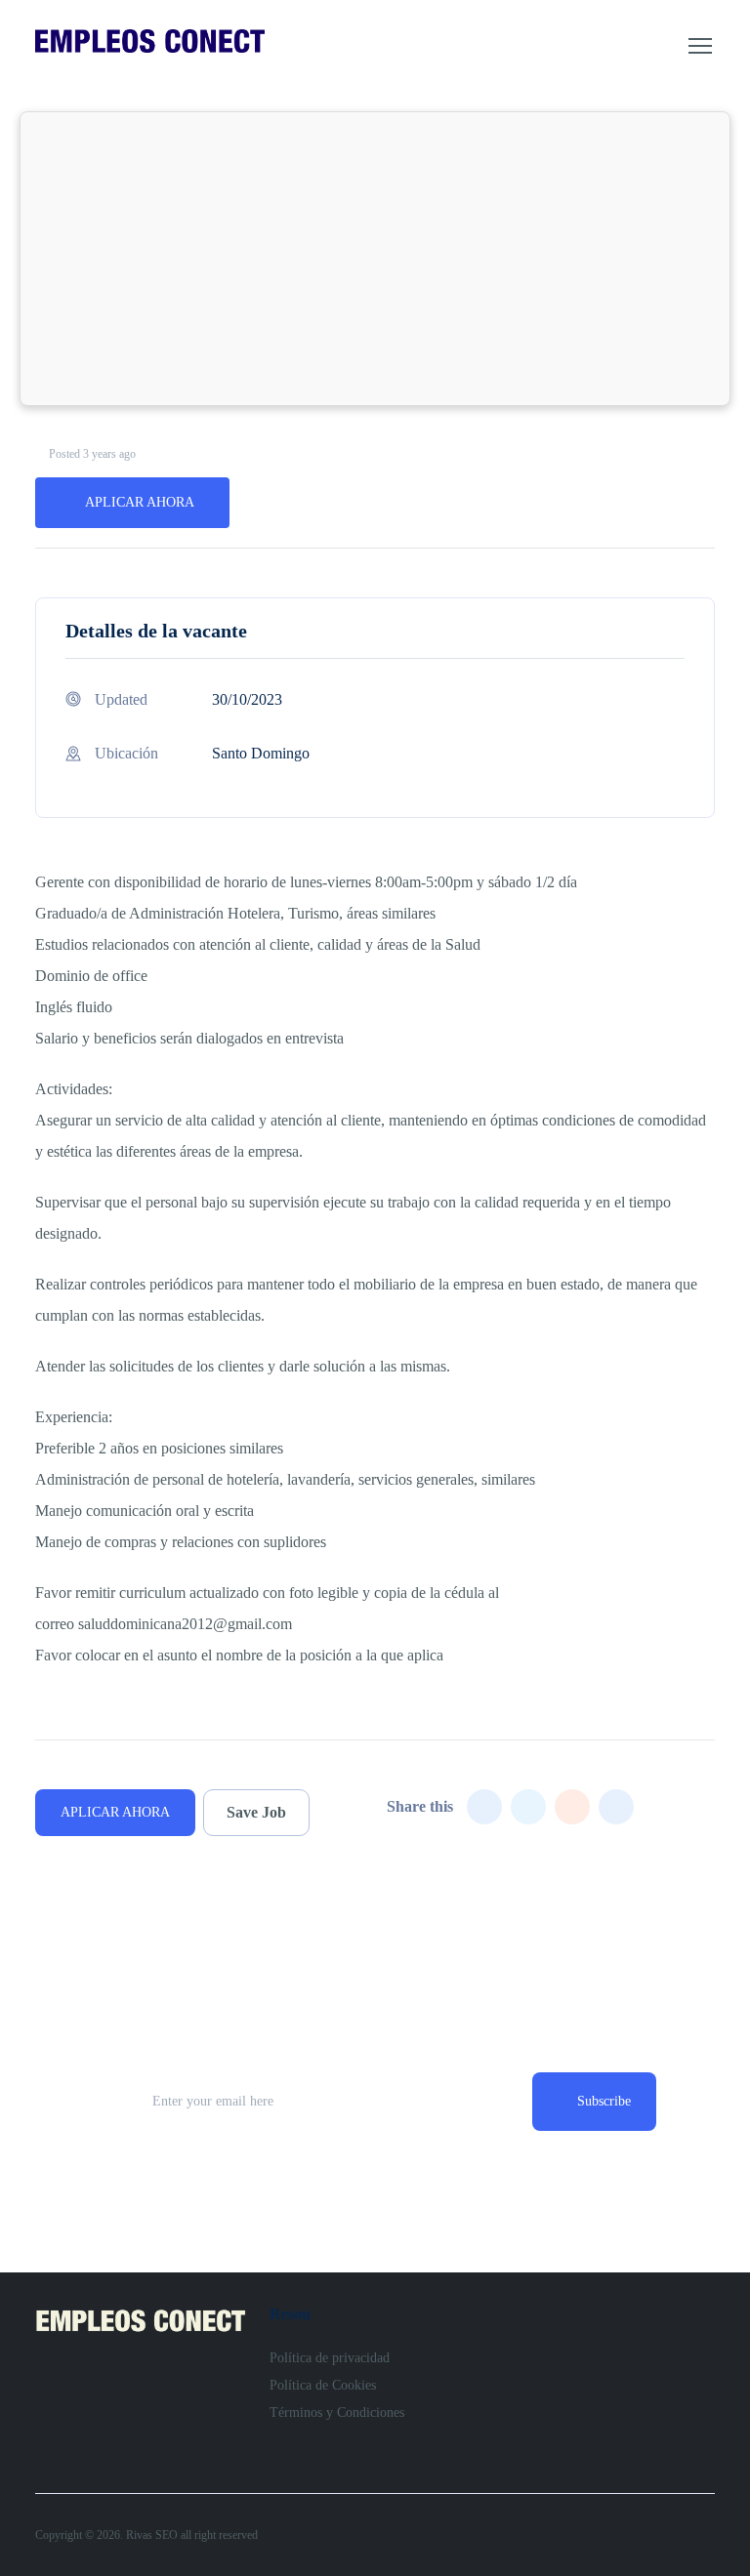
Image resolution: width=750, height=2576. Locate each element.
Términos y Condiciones (337, 2412)
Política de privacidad (330, 2358)
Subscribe (604, 2101)
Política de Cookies (323, 2385)
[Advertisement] (375, 259)
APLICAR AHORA (140, 502)
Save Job (256, 1812)
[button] (700, 46)
